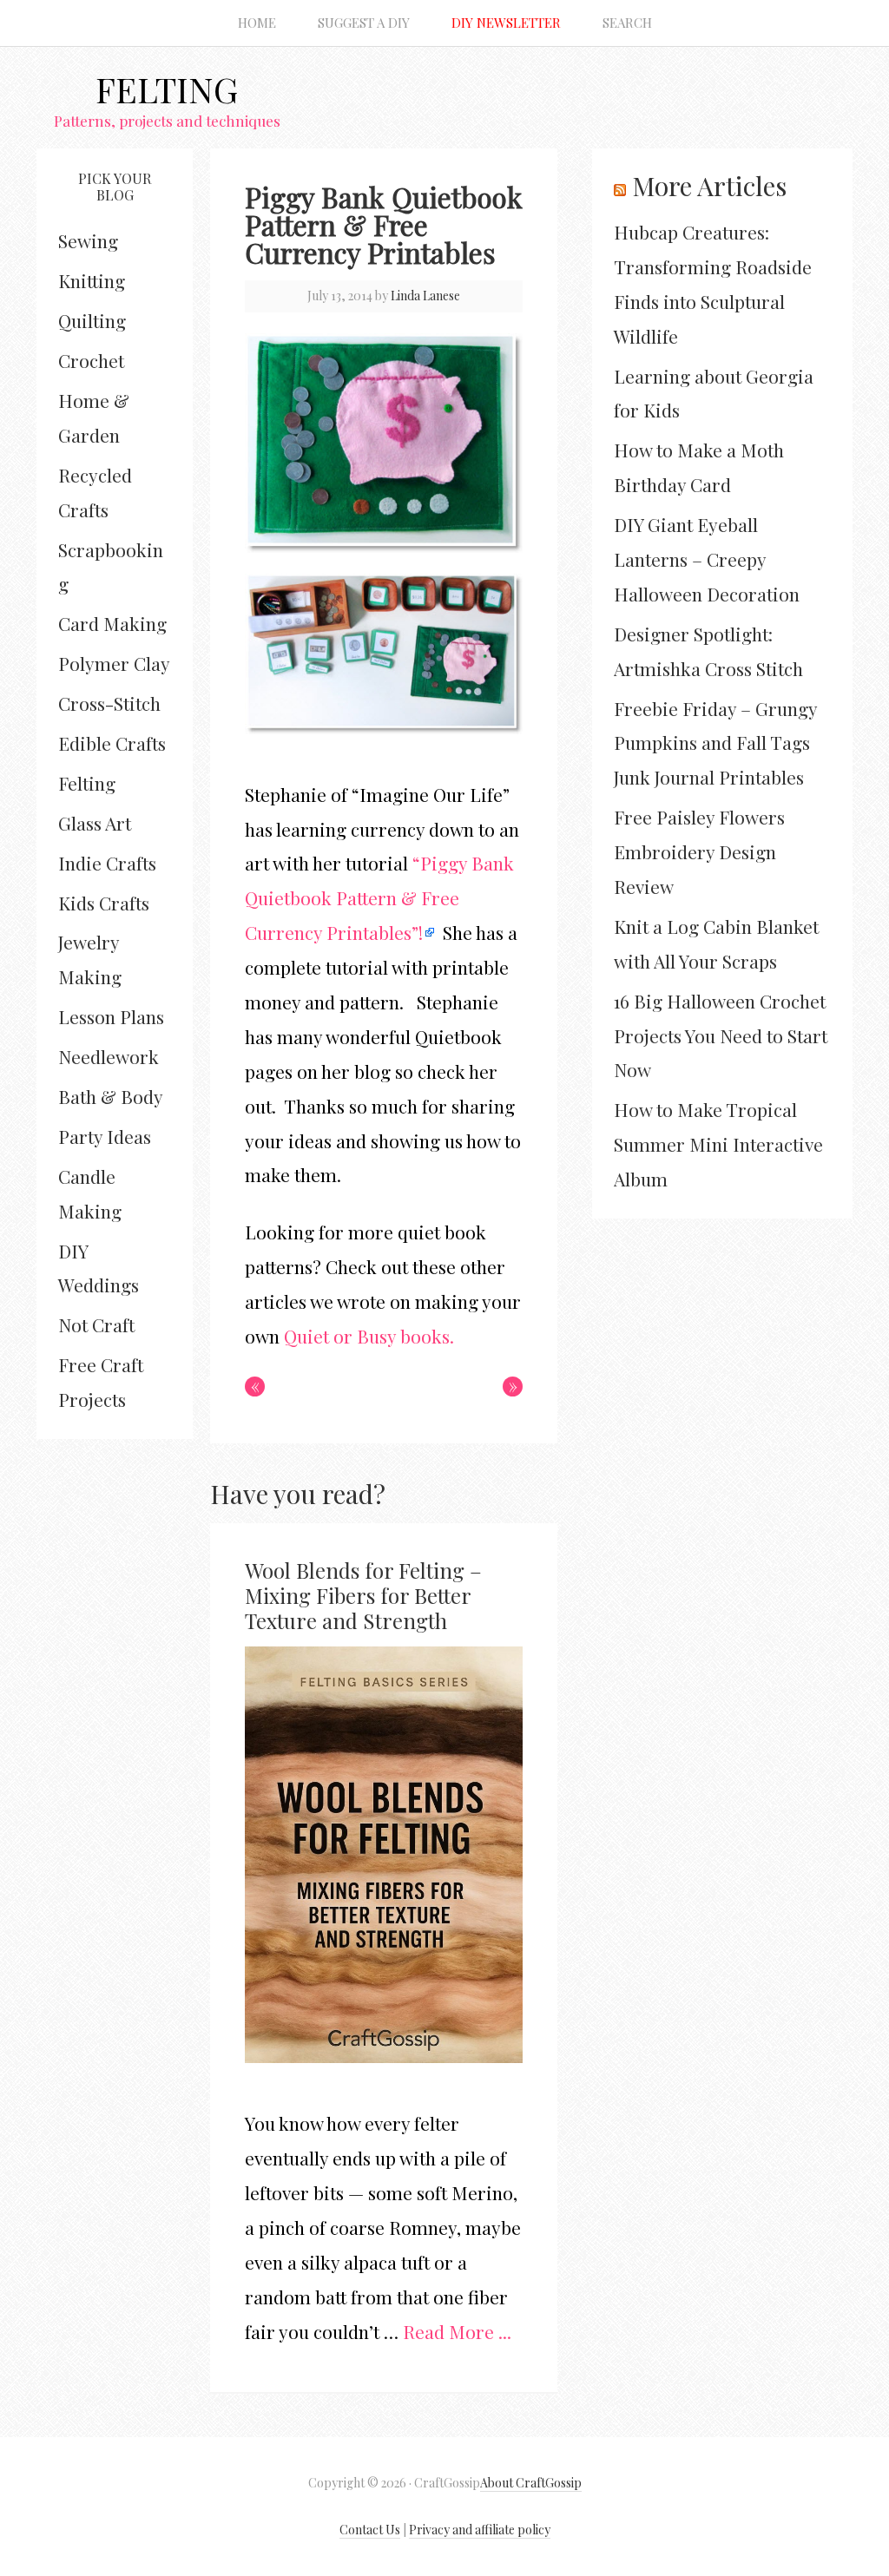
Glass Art (95, 823)
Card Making (112, 623)
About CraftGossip (531, 2483)
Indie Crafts (107, 863)
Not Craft (96, 1324)
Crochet (91, 360)
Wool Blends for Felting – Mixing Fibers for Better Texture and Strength (363, 1595)
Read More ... (457, 2331)
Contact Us (370, 2530)
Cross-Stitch (109, 703)
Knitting (92, 280)
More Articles (709, 186)
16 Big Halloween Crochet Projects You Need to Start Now (721, 1035)
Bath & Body (111, 1096)
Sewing (88, 240)
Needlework (109, 1056)
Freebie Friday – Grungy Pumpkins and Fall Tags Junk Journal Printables (715, 743)
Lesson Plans (111, 1016)
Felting (167, 89)
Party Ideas (105, 1136)
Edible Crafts (112, 743)
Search (627, 23)
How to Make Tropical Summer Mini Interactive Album (718, 1144)
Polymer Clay (114, 663)
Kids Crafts (104, 903)
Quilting (92, 320)
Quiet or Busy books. (369, 1336)
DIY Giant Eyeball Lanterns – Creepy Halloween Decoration (707, 559)
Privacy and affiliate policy (480, 2530)
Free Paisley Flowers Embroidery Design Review (699, 851)
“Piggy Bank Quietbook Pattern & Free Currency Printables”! (379, 897)
